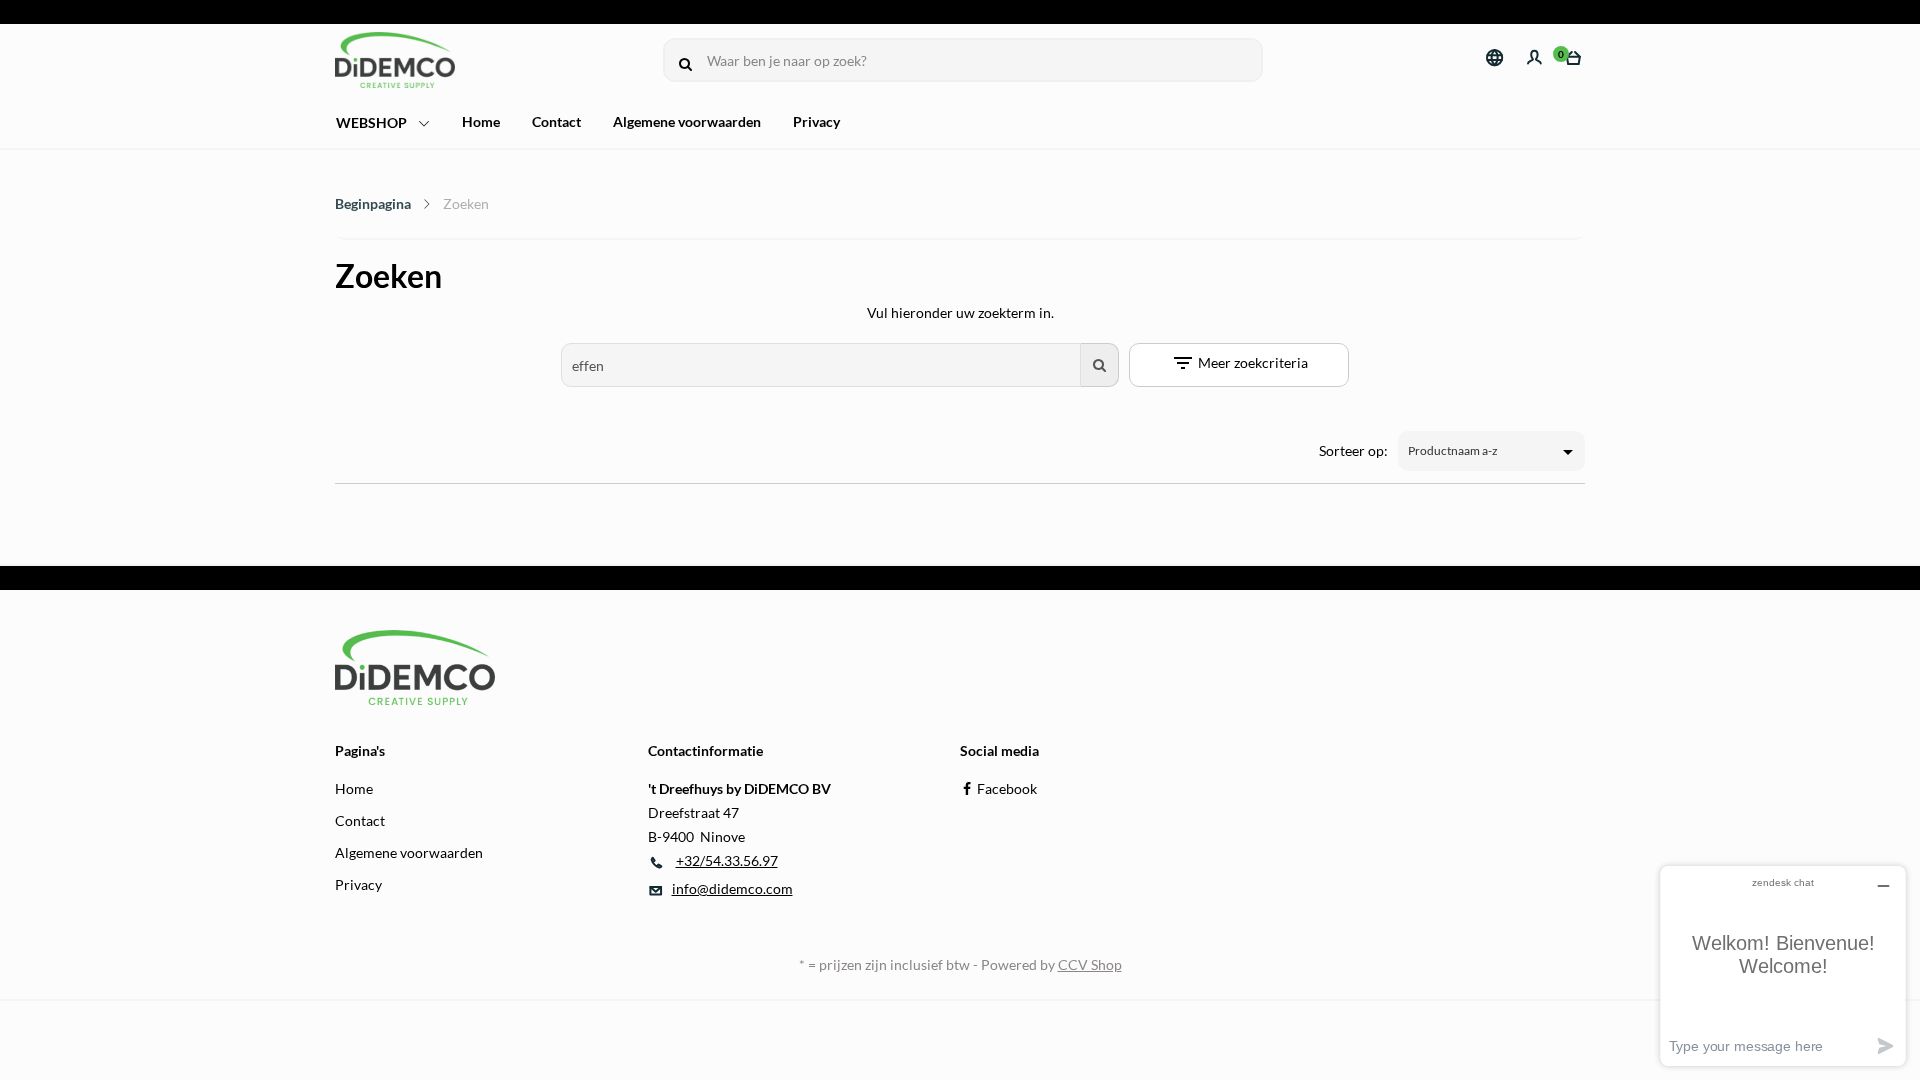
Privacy (816, 121)
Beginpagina (373, 203)
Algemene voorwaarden (687, 121)
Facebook (1007, 788)
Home (481, 121)
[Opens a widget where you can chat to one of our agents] (1783, 965)
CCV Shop (1090, 964)
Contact (556, 121)
